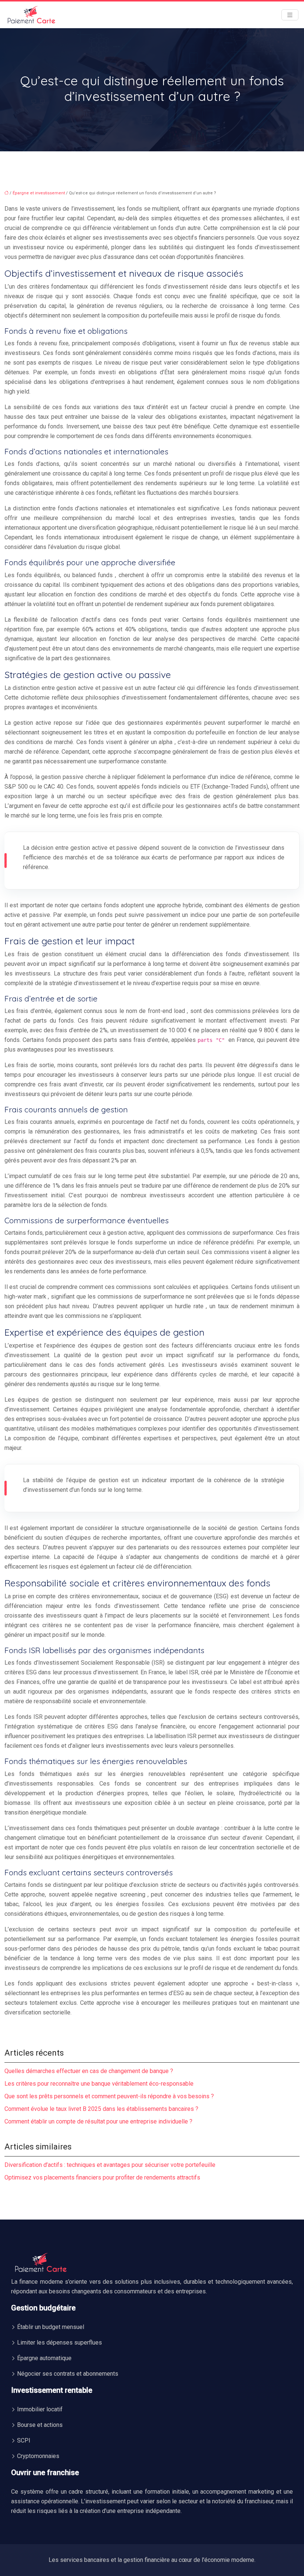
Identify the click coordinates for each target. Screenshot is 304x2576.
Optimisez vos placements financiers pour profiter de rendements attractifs (102, 2177)
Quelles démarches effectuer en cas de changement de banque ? (89, 2071)
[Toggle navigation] (290, 15)
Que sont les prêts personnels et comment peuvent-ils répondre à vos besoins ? (109, 2096)
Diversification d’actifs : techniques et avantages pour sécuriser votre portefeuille (110, 2165)
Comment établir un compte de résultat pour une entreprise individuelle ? (98, 2121)
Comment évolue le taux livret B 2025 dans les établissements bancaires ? (101, 2109)
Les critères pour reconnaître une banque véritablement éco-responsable (99, 2084)
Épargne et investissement (39, 193)
